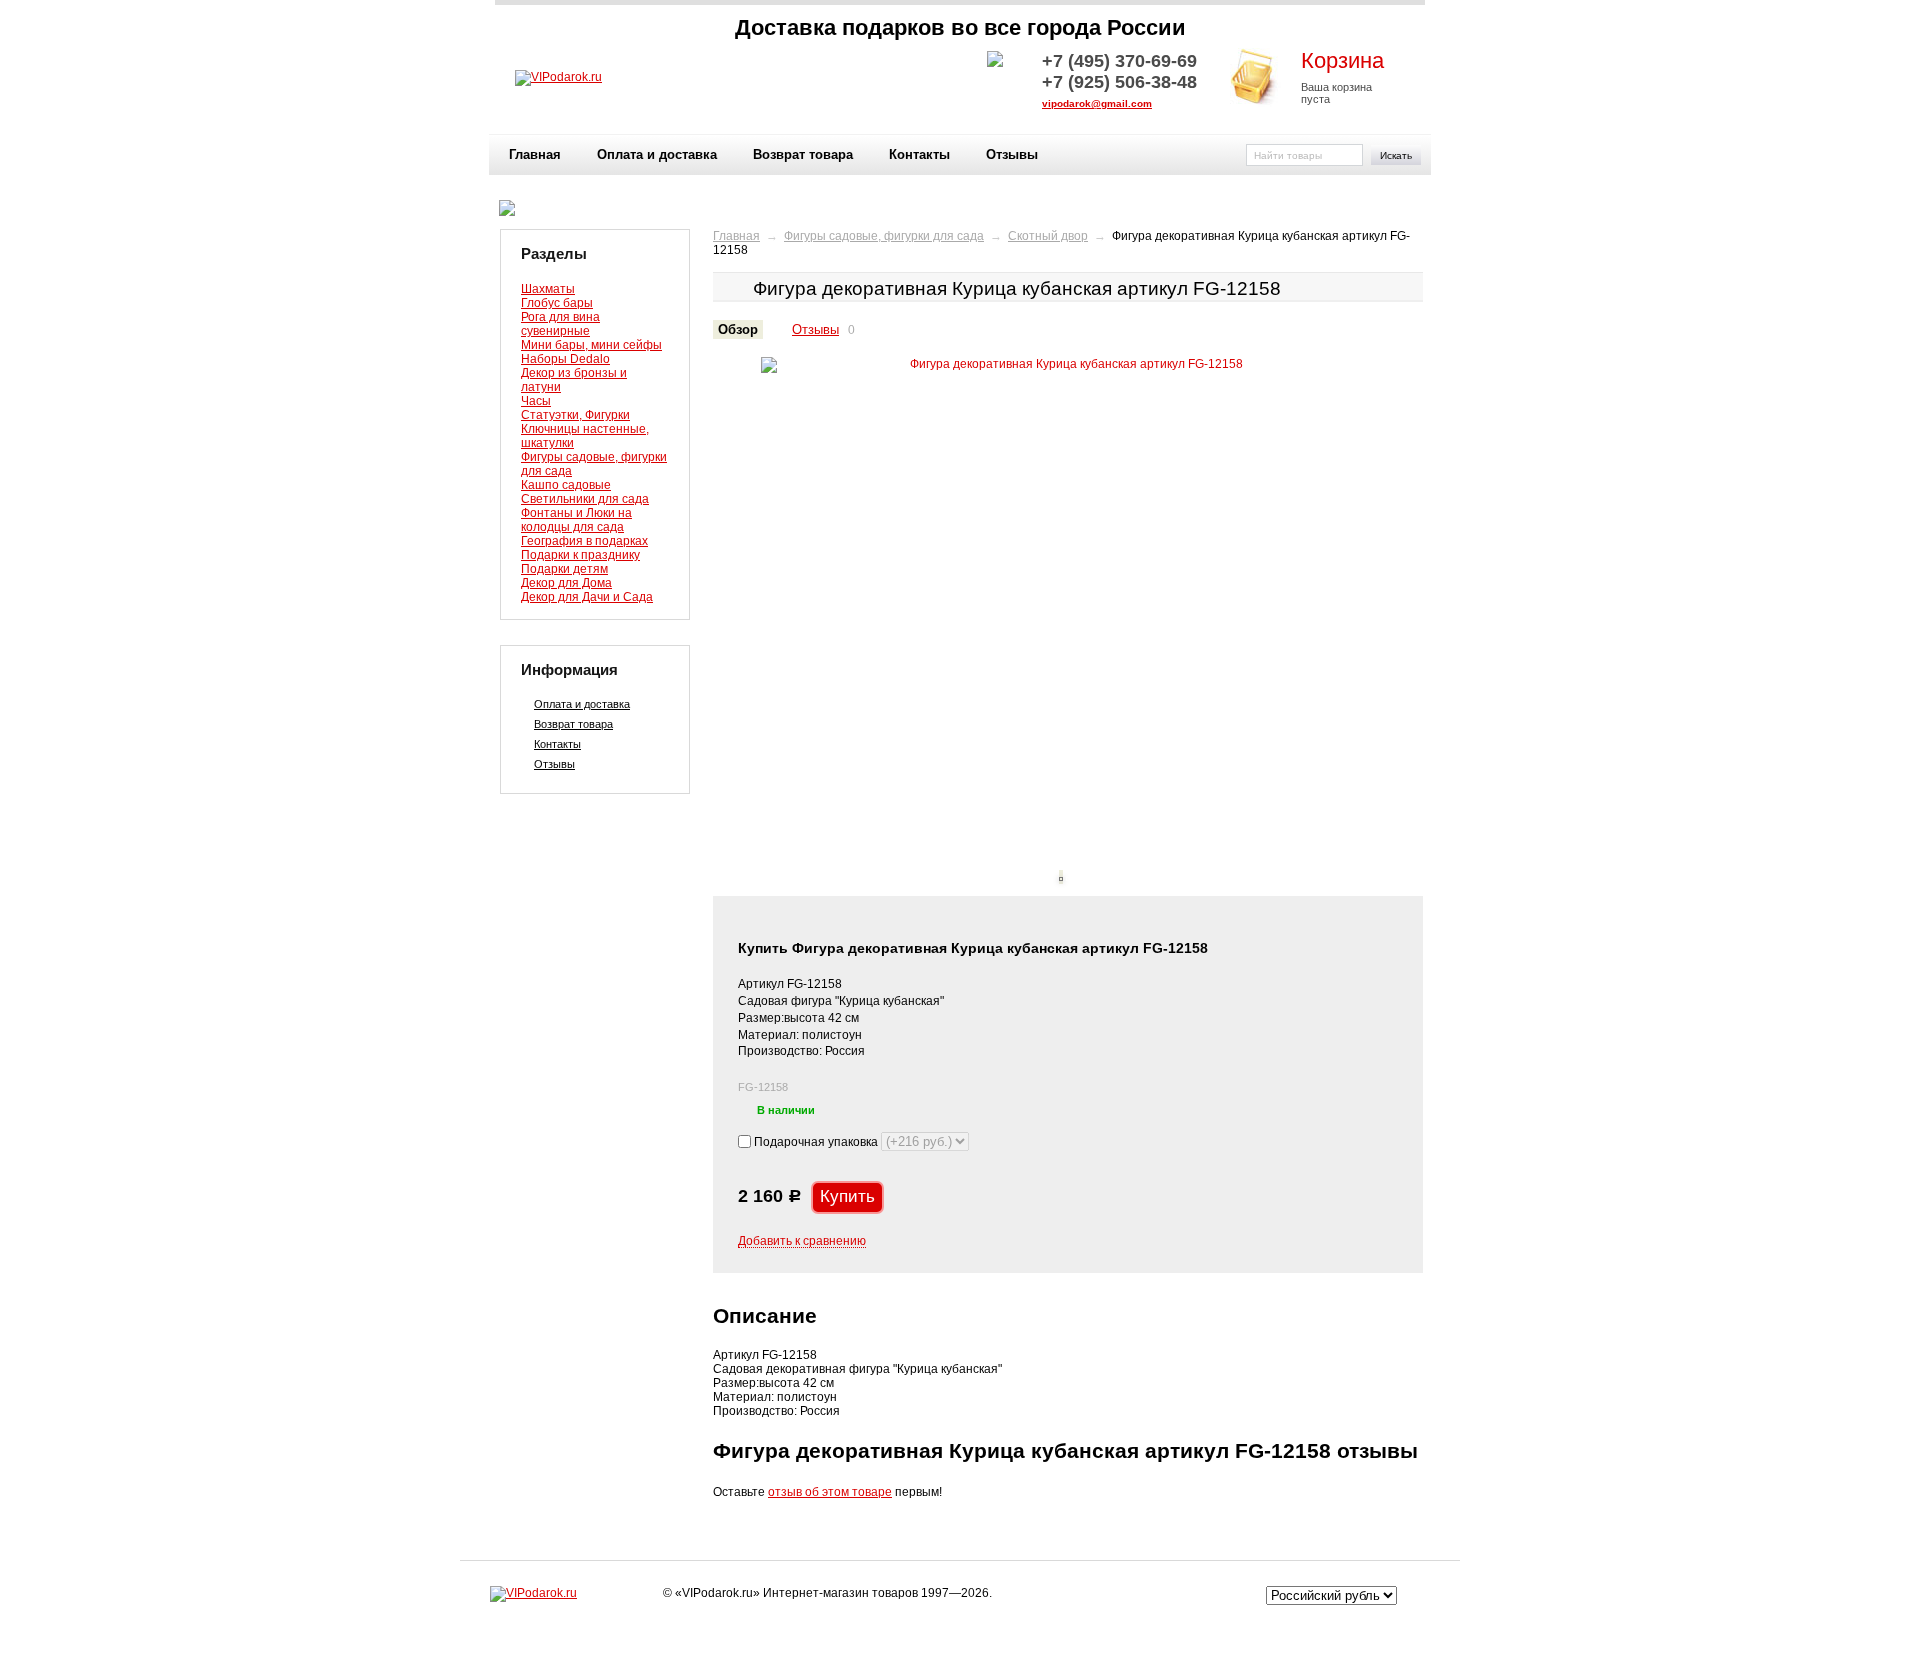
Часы (536, 401)
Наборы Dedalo (565, 359)
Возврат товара (803, 154)
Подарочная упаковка (816, 1142)
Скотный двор (1048, 236)
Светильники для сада (585, 499)
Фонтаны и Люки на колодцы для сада (576, 520)
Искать (1396, 155)
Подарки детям (564, 569)
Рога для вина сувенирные (560, 324)
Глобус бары (557, 303)
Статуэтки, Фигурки (575, 415)
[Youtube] (783, 1620)
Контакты (919, 154)
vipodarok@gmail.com (1097, 103)
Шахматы (548, 289)
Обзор (738, 329)
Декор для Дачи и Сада (587, 597)
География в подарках (584, 541)
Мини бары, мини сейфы (591, 345)
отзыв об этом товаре (830, 1492)
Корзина (1342, 60)
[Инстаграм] (756, 1620)
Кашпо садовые (566, 485)
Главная (535, 154)
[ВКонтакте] (729, 1620)
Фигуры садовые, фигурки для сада (884, 236)
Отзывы (1012, 154)
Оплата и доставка (657, 154)
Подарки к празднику (580, 555)
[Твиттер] (702, 1620)
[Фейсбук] (675, 1620)
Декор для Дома (566, 583)
